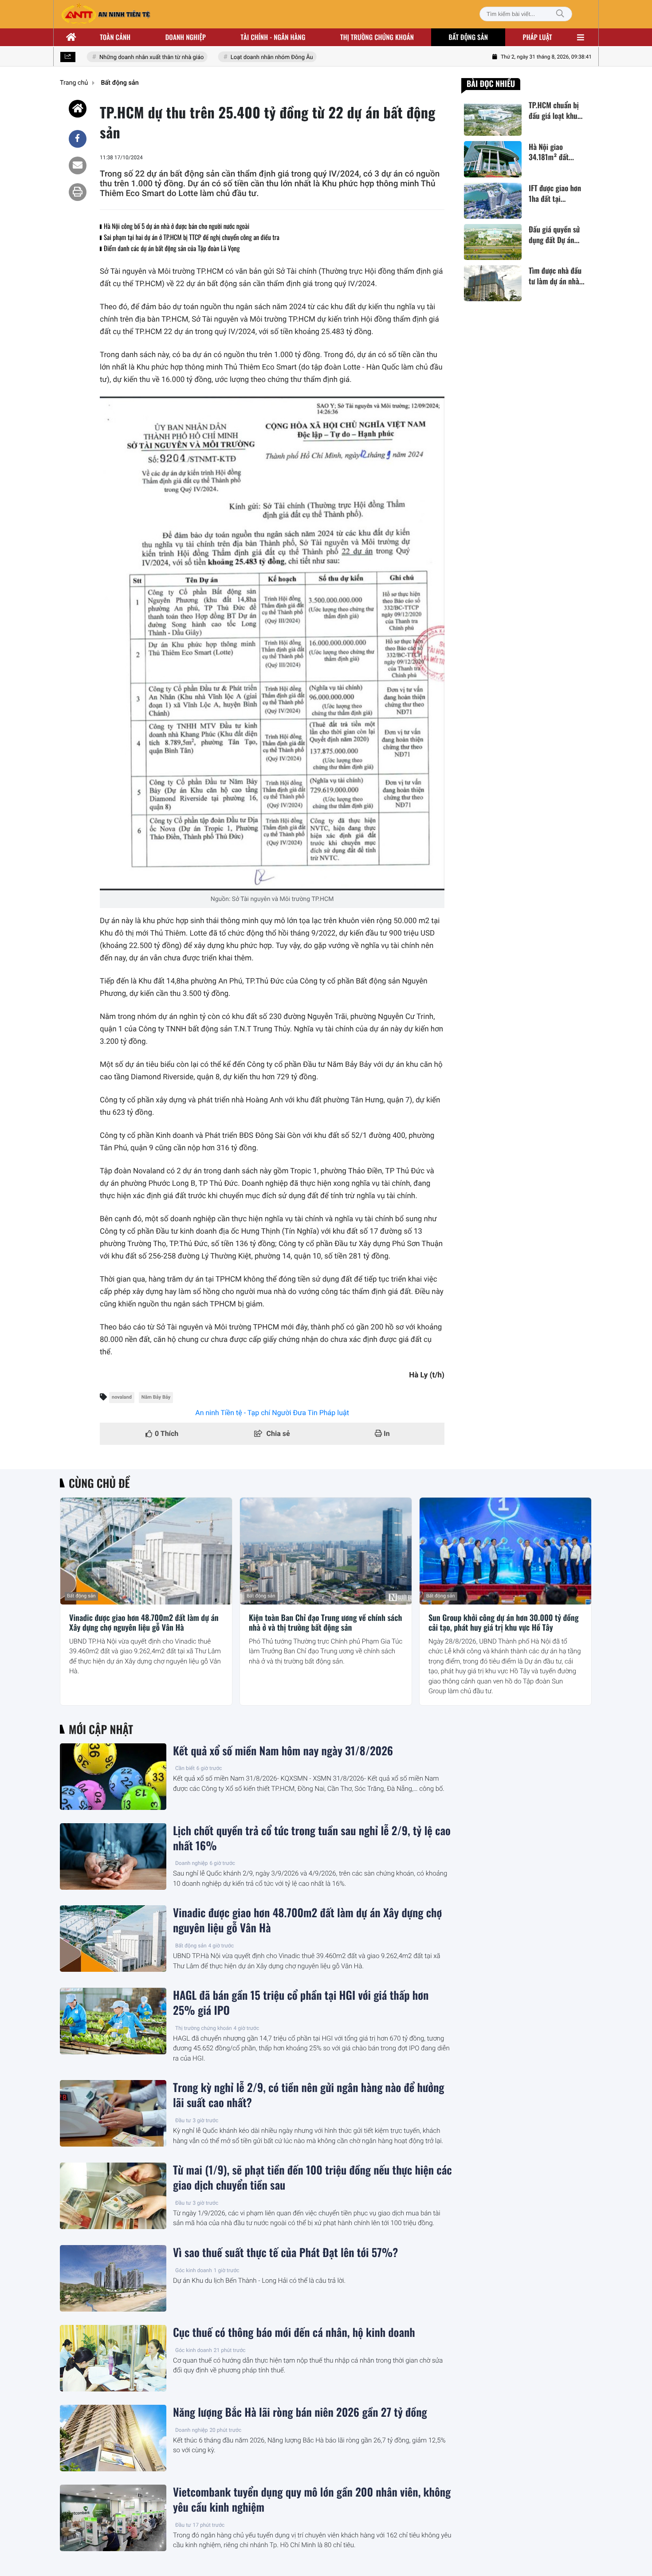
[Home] (78, 109)
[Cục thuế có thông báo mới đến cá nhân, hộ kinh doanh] (113, 2358)
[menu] (581, 37)
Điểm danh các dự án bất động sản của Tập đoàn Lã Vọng (172, 248)
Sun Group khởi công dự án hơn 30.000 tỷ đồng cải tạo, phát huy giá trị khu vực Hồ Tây (504, 1623)
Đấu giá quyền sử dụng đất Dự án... (554, 235)
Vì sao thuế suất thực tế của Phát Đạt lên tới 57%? (285, 2253)
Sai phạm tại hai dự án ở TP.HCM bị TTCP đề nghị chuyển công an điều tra (192, 237)
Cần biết (185, 1768)
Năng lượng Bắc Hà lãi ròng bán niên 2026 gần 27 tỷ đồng (300, 2412)
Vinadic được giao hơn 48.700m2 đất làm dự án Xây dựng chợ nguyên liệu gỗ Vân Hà (144, 1623)
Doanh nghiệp (186, 37)
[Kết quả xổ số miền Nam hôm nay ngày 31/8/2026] (113, 1777)
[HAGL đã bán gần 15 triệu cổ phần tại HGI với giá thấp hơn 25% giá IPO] (113, 2021)
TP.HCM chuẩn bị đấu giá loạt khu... (556, 110)
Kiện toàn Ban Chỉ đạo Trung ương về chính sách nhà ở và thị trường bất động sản (325, 1623)
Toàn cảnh (115, 37)
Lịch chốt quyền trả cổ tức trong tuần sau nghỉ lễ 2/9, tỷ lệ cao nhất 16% (312, 1838)
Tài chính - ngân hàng (273, 37)
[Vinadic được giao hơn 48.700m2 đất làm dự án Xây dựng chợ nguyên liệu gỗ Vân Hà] (146, 1551)
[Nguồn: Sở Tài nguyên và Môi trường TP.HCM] (272, 643)
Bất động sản (469, 37)
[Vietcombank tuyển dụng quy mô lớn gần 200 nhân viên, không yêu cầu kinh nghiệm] (113, 2518)
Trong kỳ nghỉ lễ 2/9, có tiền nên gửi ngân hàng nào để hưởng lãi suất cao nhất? (308, 2095)
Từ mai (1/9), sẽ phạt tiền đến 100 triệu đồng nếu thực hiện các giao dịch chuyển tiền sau (312, 2178)
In (386, 1434)
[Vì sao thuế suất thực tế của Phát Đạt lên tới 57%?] (113, 2278)
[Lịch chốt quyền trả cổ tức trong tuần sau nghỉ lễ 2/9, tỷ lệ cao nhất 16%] (113, 1856)
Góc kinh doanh (194, 2270)
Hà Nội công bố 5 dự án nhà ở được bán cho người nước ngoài (177, 226)
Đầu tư (183, 2120)
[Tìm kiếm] (560, 14)
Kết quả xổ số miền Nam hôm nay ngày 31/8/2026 (283, 1751)
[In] (78, 192)
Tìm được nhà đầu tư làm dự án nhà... (557, 276)
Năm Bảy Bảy (156, 1397)
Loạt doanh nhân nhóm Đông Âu (252, 57)
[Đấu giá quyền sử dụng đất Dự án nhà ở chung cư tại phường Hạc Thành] (493, 242)
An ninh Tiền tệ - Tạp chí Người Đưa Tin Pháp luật (272, 1413)
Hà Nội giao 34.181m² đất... (551, 152)
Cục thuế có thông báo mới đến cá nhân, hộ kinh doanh (294, 2332)
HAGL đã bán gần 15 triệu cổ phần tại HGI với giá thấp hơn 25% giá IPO (301, 2003)
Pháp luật (538, 37)
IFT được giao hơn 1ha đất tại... (555, 193)
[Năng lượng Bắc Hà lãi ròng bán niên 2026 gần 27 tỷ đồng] (113, 2438)
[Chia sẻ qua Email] (78, 165)
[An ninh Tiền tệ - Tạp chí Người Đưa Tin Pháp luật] (106, 14)
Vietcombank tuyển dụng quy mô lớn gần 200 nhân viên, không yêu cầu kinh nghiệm (312, 2500)
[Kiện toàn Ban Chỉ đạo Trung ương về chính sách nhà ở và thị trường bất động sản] (326, 1551)
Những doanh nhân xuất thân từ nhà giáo (132, 57)
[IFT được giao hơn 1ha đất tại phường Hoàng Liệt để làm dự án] (493, 201)
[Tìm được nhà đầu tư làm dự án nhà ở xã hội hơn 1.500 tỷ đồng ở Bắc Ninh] (493, 283)
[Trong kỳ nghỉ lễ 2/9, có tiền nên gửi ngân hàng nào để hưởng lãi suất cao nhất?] (113, 2113)
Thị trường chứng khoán (377, 37)
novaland (122, 1397)
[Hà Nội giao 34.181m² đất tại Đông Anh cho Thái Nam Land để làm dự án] (493, 159)
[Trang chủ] (71, 37)
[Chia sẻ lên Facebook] (78, 139)
